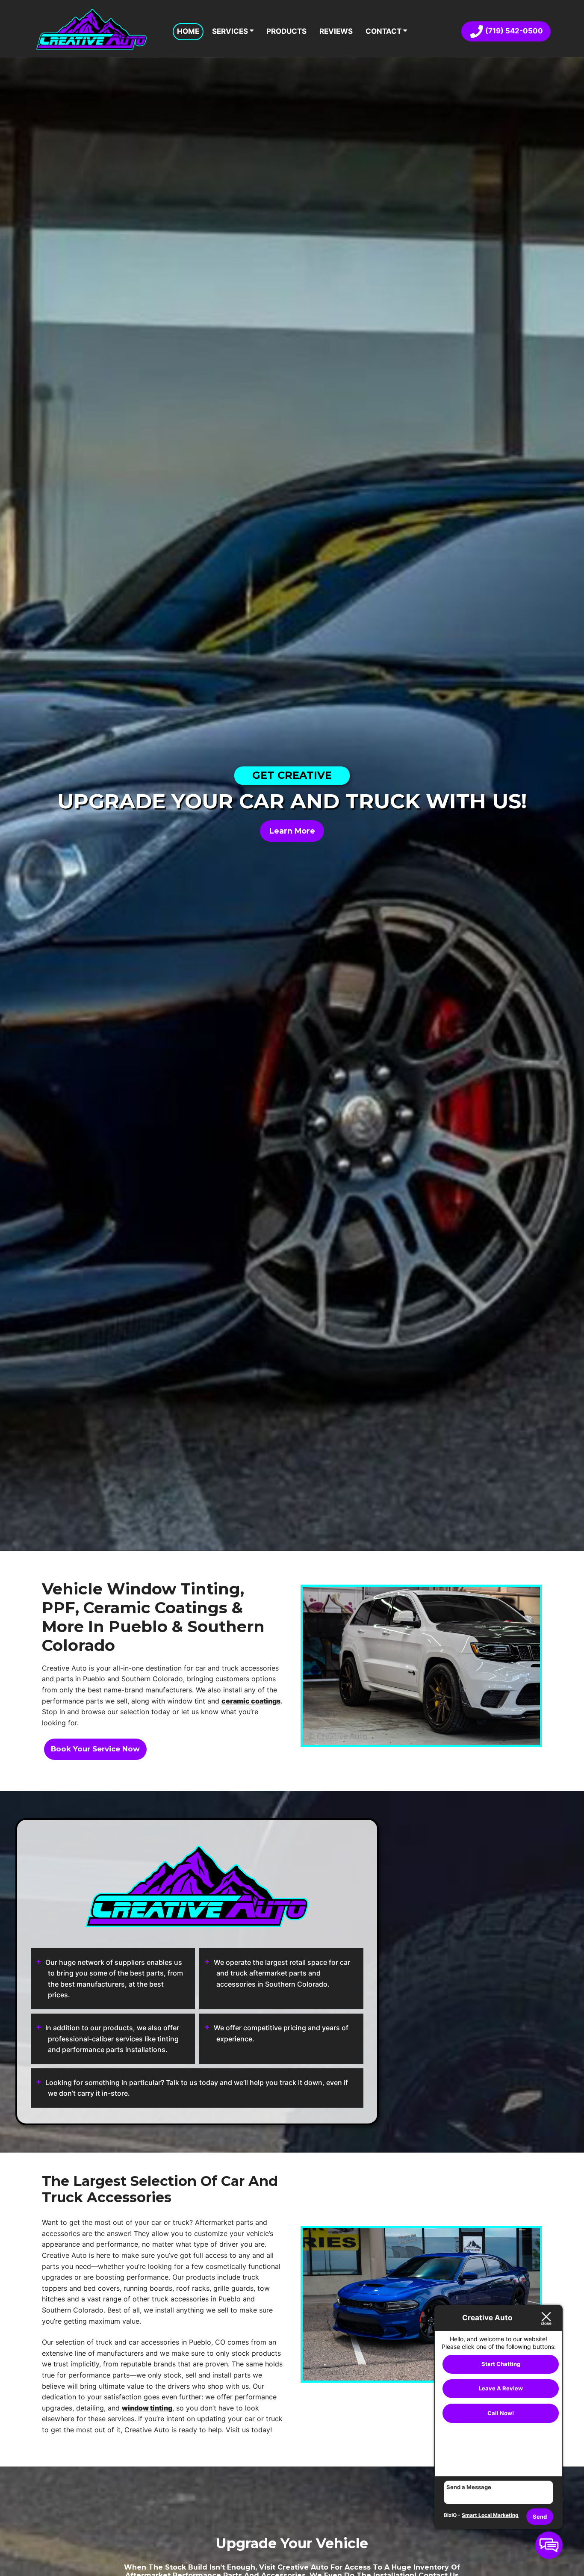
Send (540, 2517)
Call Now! (501, 2413)
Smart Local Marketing (490, 2515)
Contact (384, 31)
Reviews (336, 31)
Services (231, 31)
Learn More (292, 831)
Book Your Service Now (95, 1749)
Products (286, 31)
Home (188, 31)
